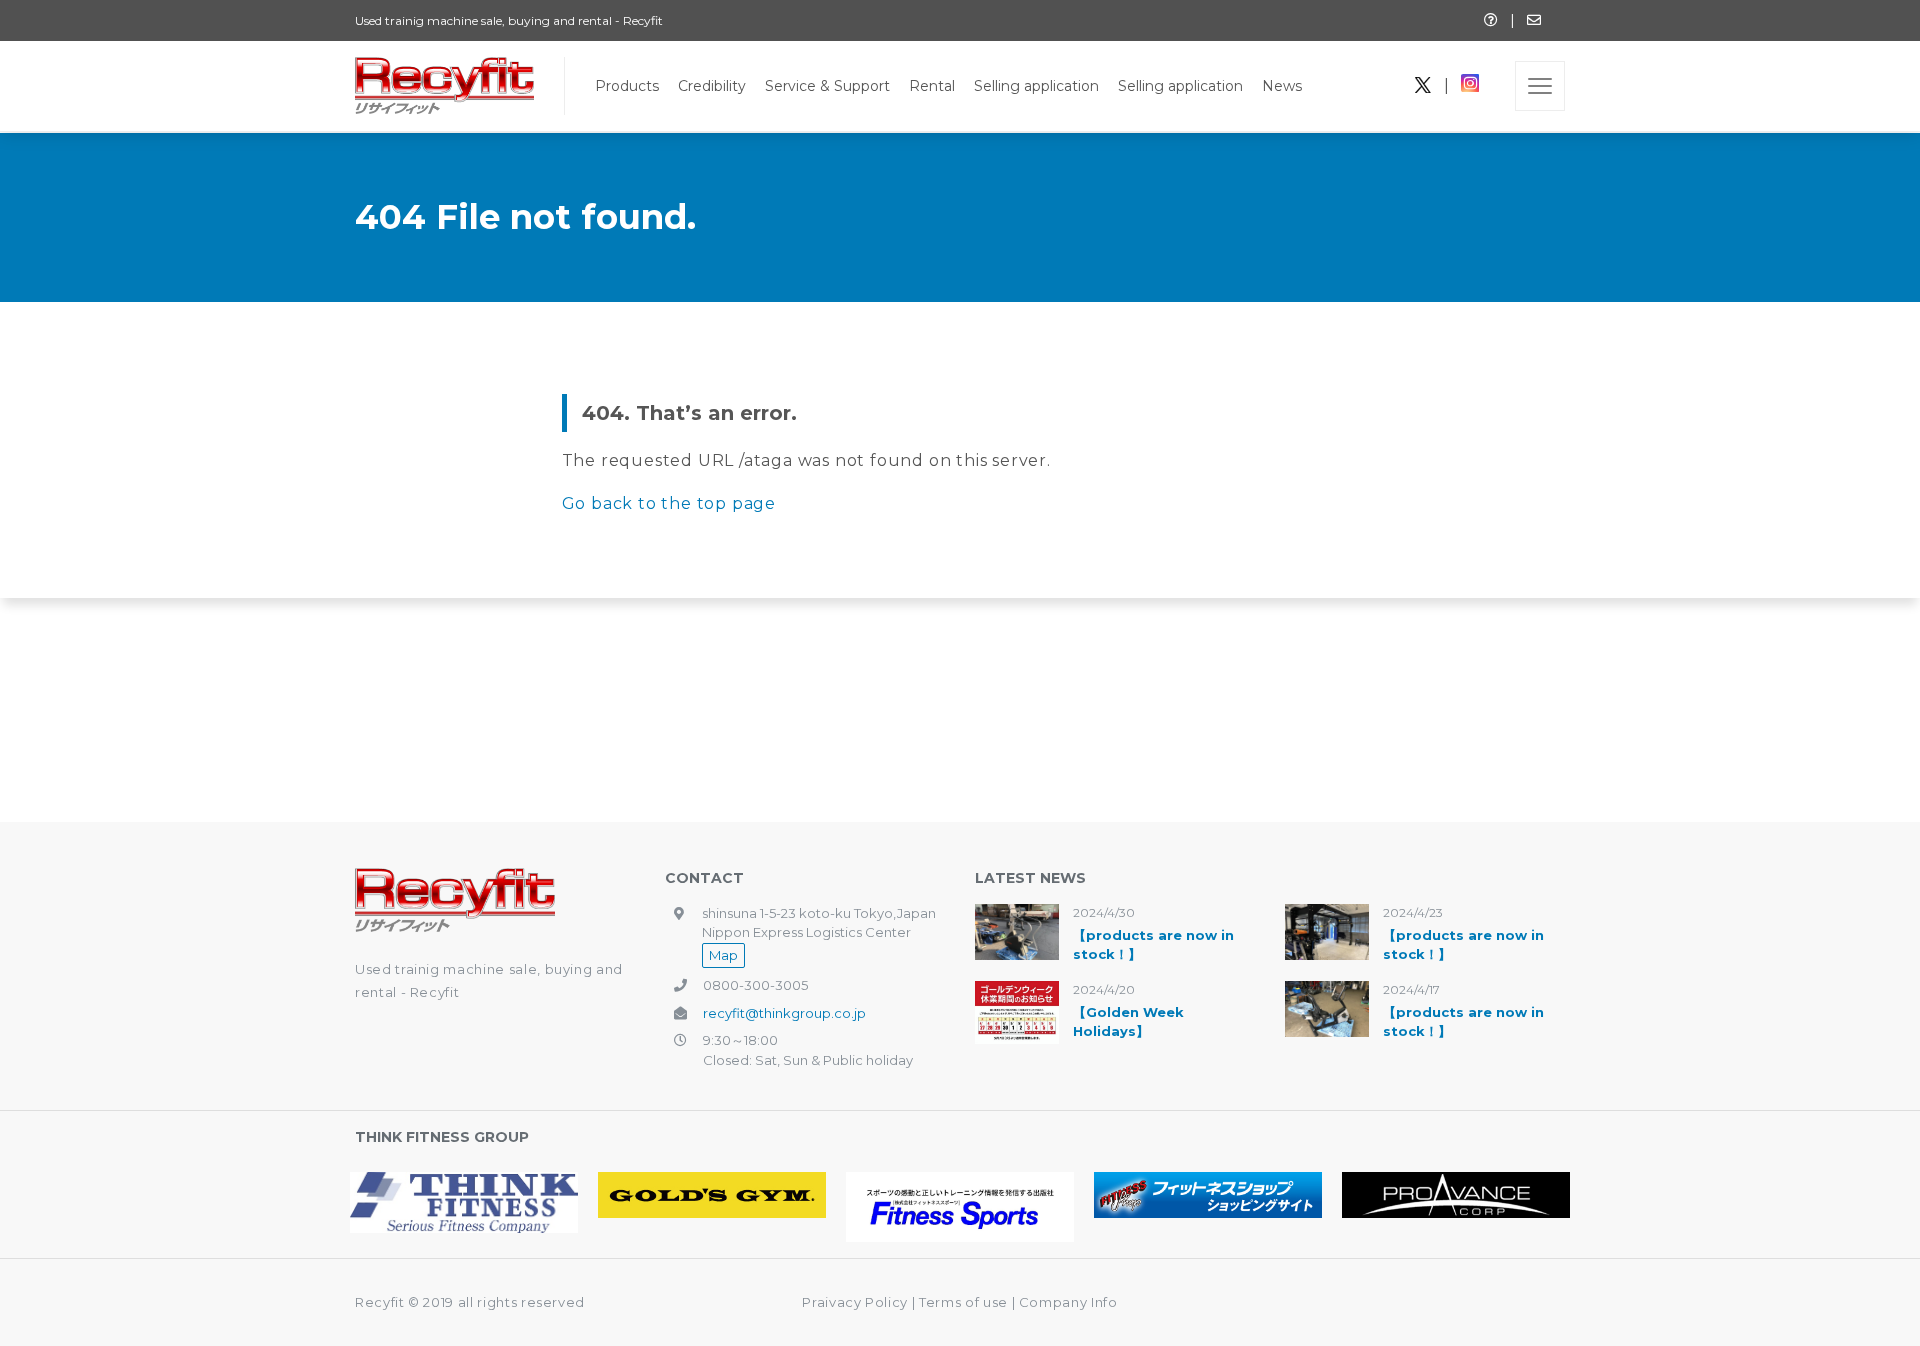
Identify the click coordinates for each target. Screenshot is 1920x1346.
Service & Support (827, 86)
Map (723, 955)
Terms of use (965, 1302)
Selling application (1036, 86)
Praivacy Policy (855, 1302)
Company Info (1068, 1302)
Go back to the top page (669, 503)
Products (627, 86)
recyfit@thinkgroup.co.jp (784, 1013)
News (1282, 86)
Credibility (712, 86)
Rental (932, 86)
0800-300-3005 (755, 985)
